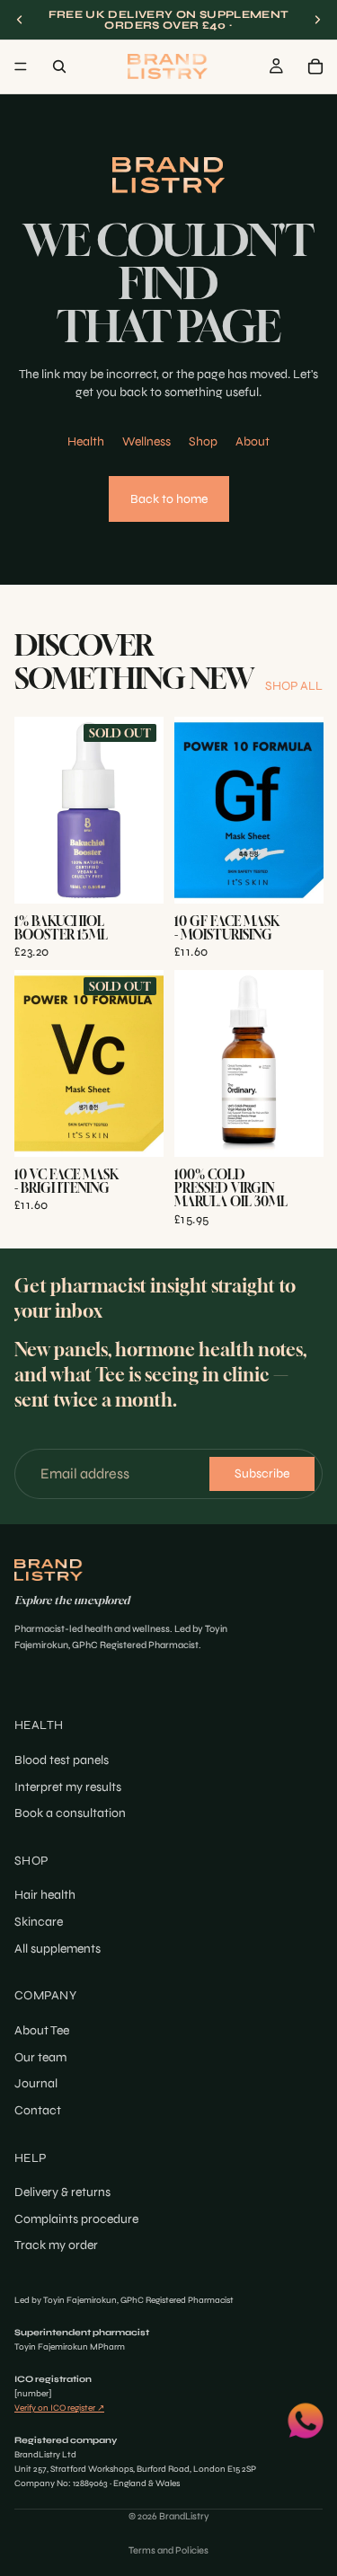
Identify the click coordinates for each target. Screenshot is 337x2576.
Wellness (146, 441)
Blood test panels (62, 1760)
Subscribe (262, 1473)
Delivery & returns (62, 2192)
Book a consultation (70, 1813)
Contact (38, 2110)
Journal (36, 2083)
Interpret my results (68, 1787)
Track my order (56, 2246)
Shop (203, 441)
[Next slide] (317, 20)
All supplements (58, 1949)
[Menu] (21, 66)
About (253, 441)
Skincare (39, 1922)
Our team (40, 2057)
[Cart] (315, 66)
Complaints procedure (76, 2219)
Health (86, 441)
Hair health (45, 1896)
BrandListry (184, 2516)
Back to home (169, 499)
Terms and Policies (168, 2550)
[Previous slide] (20, 20)
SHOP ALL (294, 686)
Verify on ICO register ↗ (59, 2408)
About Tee (42, 2030)
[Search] (59, 66)
